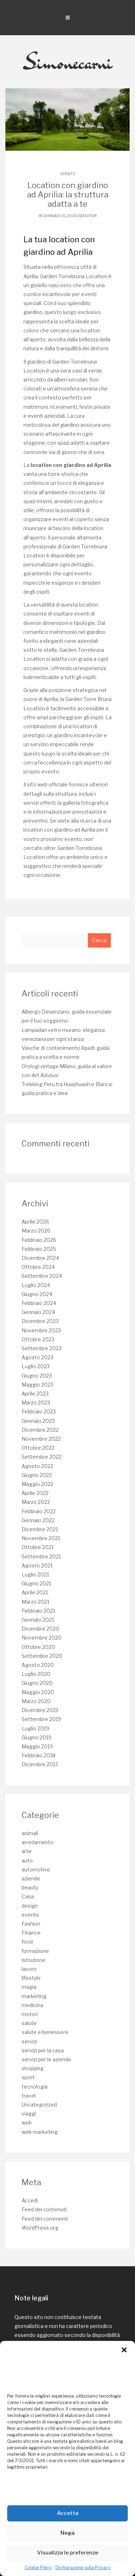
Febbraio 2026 (39, 1240)
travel (29, 2096)
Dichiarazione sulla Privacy (83, 2568)
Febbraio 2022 (39, 1511)
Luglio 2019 (35, 1728)
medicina (32, 2005)
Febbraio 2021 (38, 1611)
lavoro (29, 1969)
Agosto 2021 (37, 1565)
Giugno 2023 (37, 1376)
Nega (67, 2533)
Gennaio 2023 (38, 1421)
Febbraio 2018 (39, 1755)
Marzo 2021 (35, 1602)
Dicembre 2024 (40, 1258)
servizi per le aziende (46, 2059)
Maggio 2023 (37, 1385)
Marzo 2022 (36, 1502)
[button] (124, 2350)
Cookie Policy (38, 2568)
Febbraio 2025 (39, 1249)
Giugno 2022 (37, 1475)
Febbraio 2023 (39, 1411)
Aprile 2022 (35, 1493)
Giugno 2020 (37, 1683)
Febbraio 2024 (39, 1303)
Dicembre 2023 (40, 1321)
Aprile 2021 (35, 1592)
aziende (31, 1878)
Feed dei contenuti (44, 2209)
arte (27, 1851)
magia (29, 1987)
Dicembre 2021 (40, 1529)
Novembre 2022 (41, 1439)
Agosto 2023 (37, 1357)
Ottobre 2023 (38, 1339)
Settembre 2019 (41, 1719)
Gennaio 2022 (38, 1520)
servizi (29, 2041)
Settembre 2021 (41, 1556)
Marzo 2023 (36, 1402)
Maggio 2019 (37, 1746)
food (27, 1942)
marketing (34, 1996)
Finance (31, 1933)
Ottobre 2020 (38, 1647)
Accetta (68, 2513)
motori (30, 2014)
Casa (28, 1896)
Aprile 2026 (35, 1222)
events (68, 174)
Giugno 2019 (37, 1737)
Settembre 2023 (42, 1348)
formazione (35, 1951)
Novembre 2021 (41, 1538)
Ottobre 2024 (38, 1267)
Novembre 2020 (42, 1638)
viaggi (29, 2114)
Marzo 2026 (36, 1231)
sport (28, 2077)
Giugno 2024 (37, 1294)
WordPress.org (40, 2228)
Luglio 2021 (35, 1574)
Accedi (30, 2200)
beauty (30, 1887)
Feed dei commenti (45, 2219)
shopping (33, 2068)
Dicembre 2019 (40, 1710)
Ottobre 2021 (38, 1547)
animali (30, 1833)
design (30, 1906)
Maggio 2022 (37, 1484)
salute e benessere (45, 2032)
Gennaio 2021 (38, 1620)
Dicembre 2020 (40, 1629)
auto (27, 1860)
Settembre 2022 (42, 1457)
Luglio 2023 (36, 1366)
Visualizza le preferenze (68, 2553)
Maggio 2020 (38, 1692)
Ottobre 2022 (38, 1448)
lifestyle (31, 1978)
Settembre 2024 (42, 1276)
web (27, 2122)
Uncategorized (39, 2105)
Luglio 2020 (36, 1674)
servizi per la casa (43, 2050)
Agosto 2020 (38, 1665)
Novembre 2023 (41, 1330)
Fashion (31, 1924)
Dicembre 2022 (40, 1430)
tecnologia (35, 2087)
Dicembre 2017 (40, 1764)
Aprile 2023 (35, 1394)
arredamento (37, 1842)
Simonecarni (67, 62)
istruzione (33, 1960)
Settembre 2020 (42, 1656)
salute (29, 2023)
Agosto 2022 (37, 1466)
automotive (36, 1869)
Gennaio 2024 (38, 1312)
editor (90, 216)
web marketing (40, 2132)
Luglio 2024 (36, 1285)
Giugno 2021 (36, 1583)
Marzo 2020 (36, 1701)
